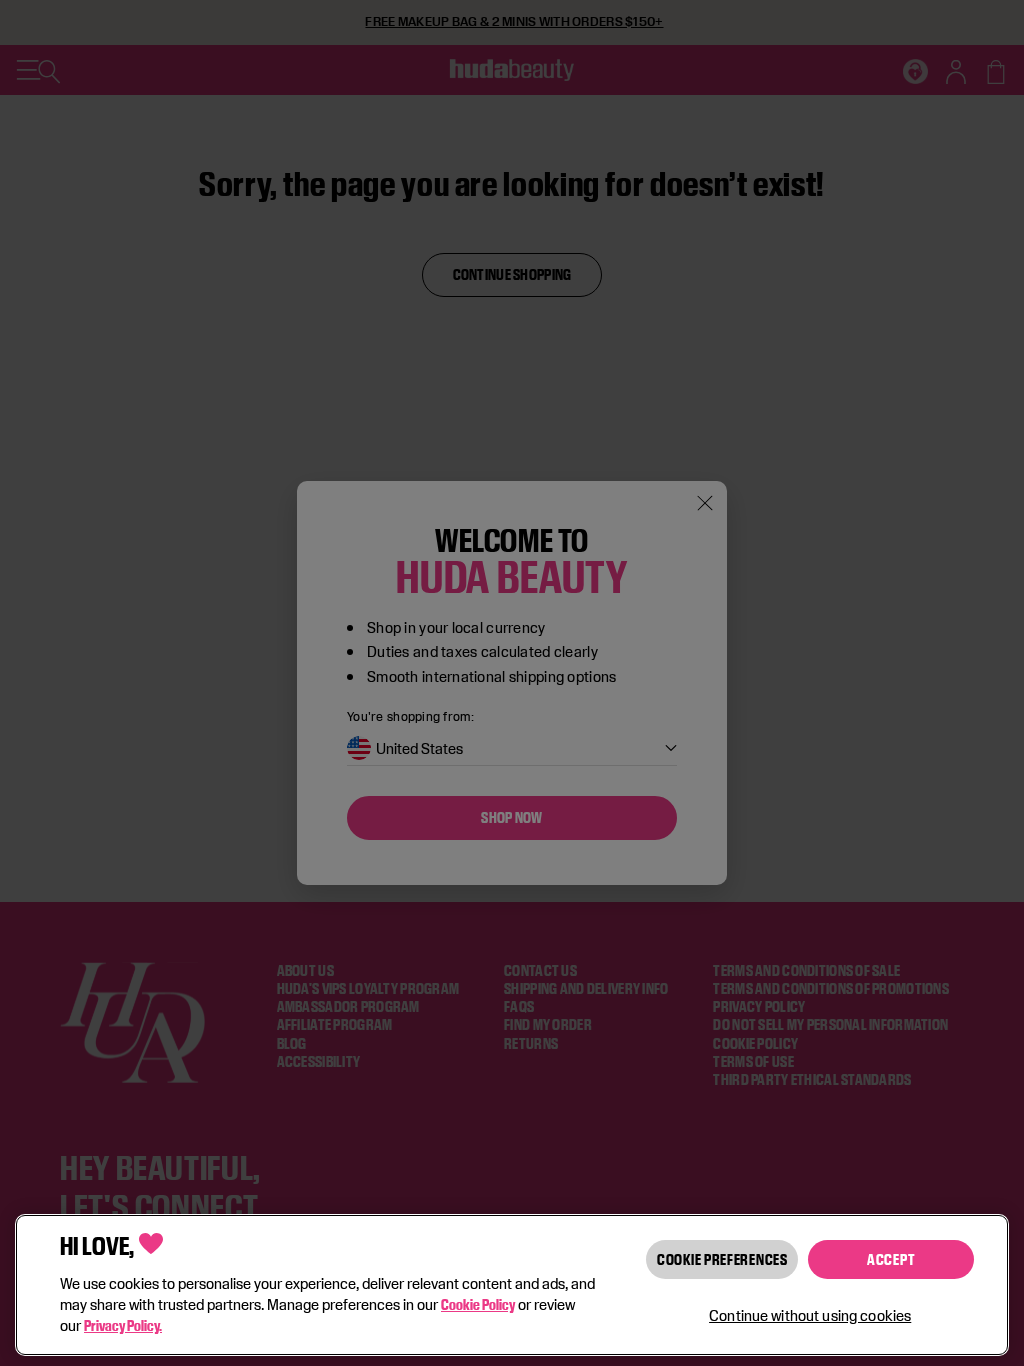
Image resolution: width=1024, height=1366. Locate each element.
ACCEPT (891, 1259)
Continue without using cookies (810, 1315)
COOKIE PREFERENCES (722, 1259)
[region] (512, 1285)
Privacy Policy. (123, 1325)
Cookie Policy (478, 1304)
